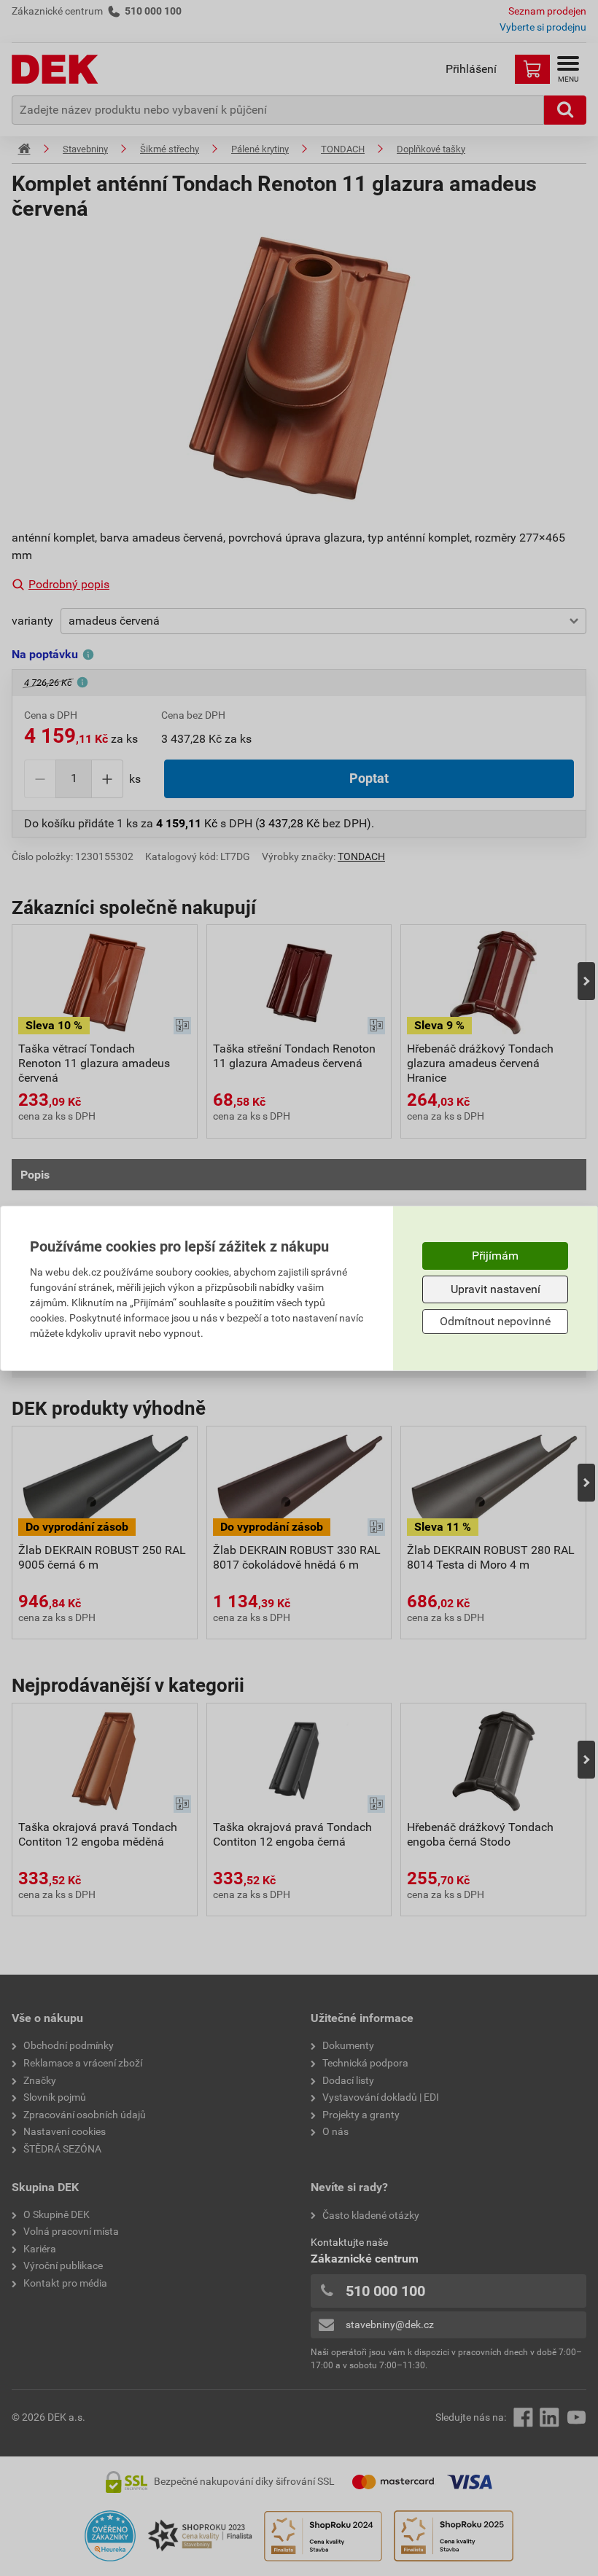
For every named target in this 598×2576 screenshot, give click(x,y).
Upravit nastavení (496, 1289)
